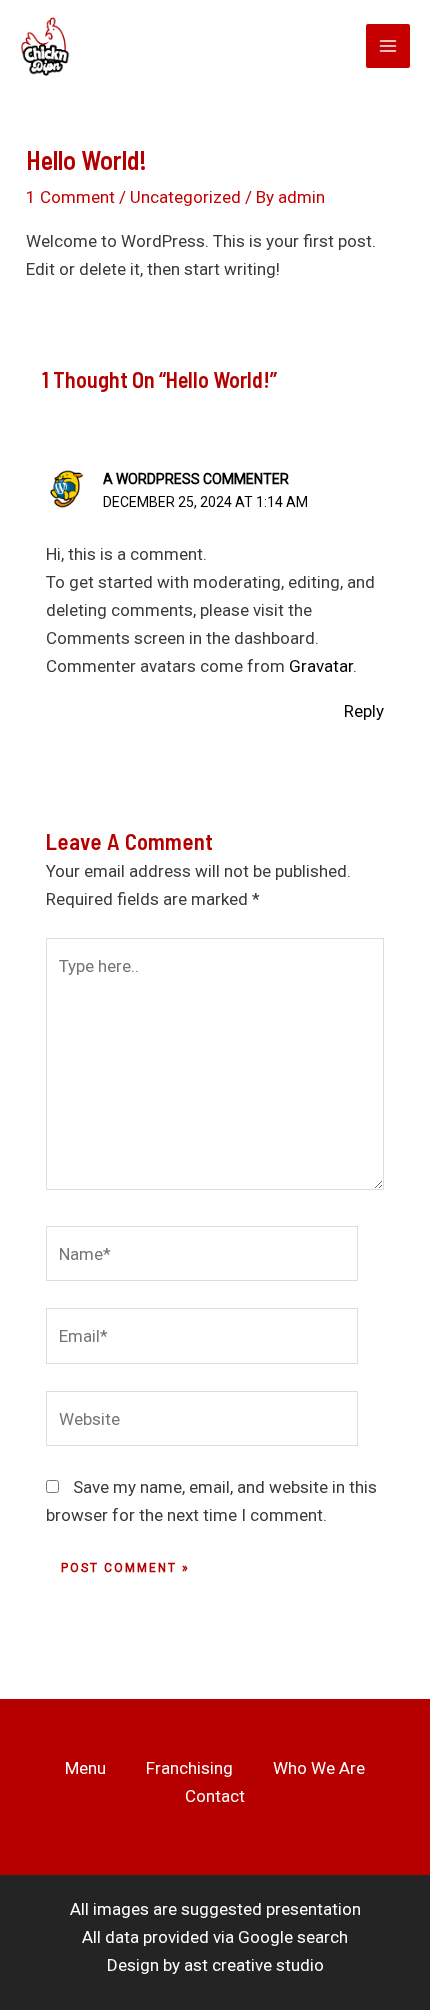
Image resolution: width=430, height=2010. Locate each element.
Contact (215, 1796)
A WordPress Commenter (196, 479)
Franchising (189, 1768)
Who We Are (319, 1768)
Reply (364, 711)
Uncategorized (185, 197)
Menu (85, 1768)
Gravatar (321, 666)
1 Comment (70, 197)
